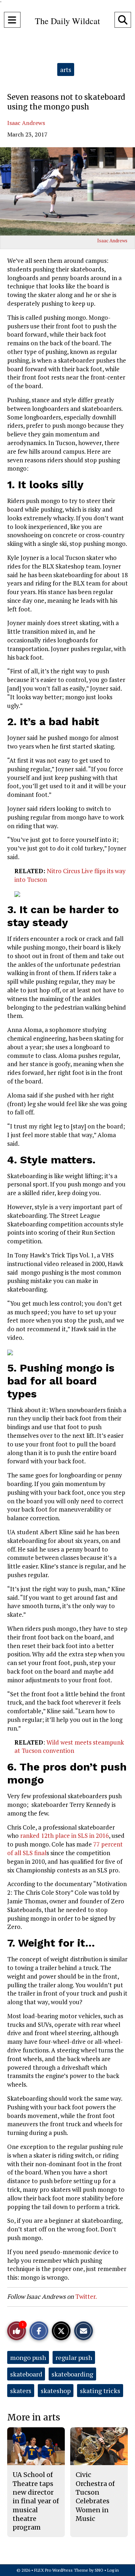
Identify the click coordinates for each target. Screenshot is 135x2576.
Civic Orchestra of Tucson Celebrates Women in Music (95, 2496)
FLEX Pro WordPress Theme (61, 2570)
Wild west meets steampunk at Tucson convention (69, 1747)
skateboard (26, 2374)
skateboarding (72, 2374)
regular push (74, 2357)
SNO (99, 2570)
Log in (113, 2570)
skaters (21, 2391)
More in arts (34, 2417)
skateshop (56, 2391)
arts (66, 69)
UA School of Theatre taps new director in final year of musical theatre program (36, 2501)
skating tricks (100, 2391)
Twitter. (86, 2296)
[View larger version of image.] (67, 191)
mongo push (28, 2357)
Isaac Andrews (26, 123)
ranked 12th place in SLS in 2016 (64, 1835)
